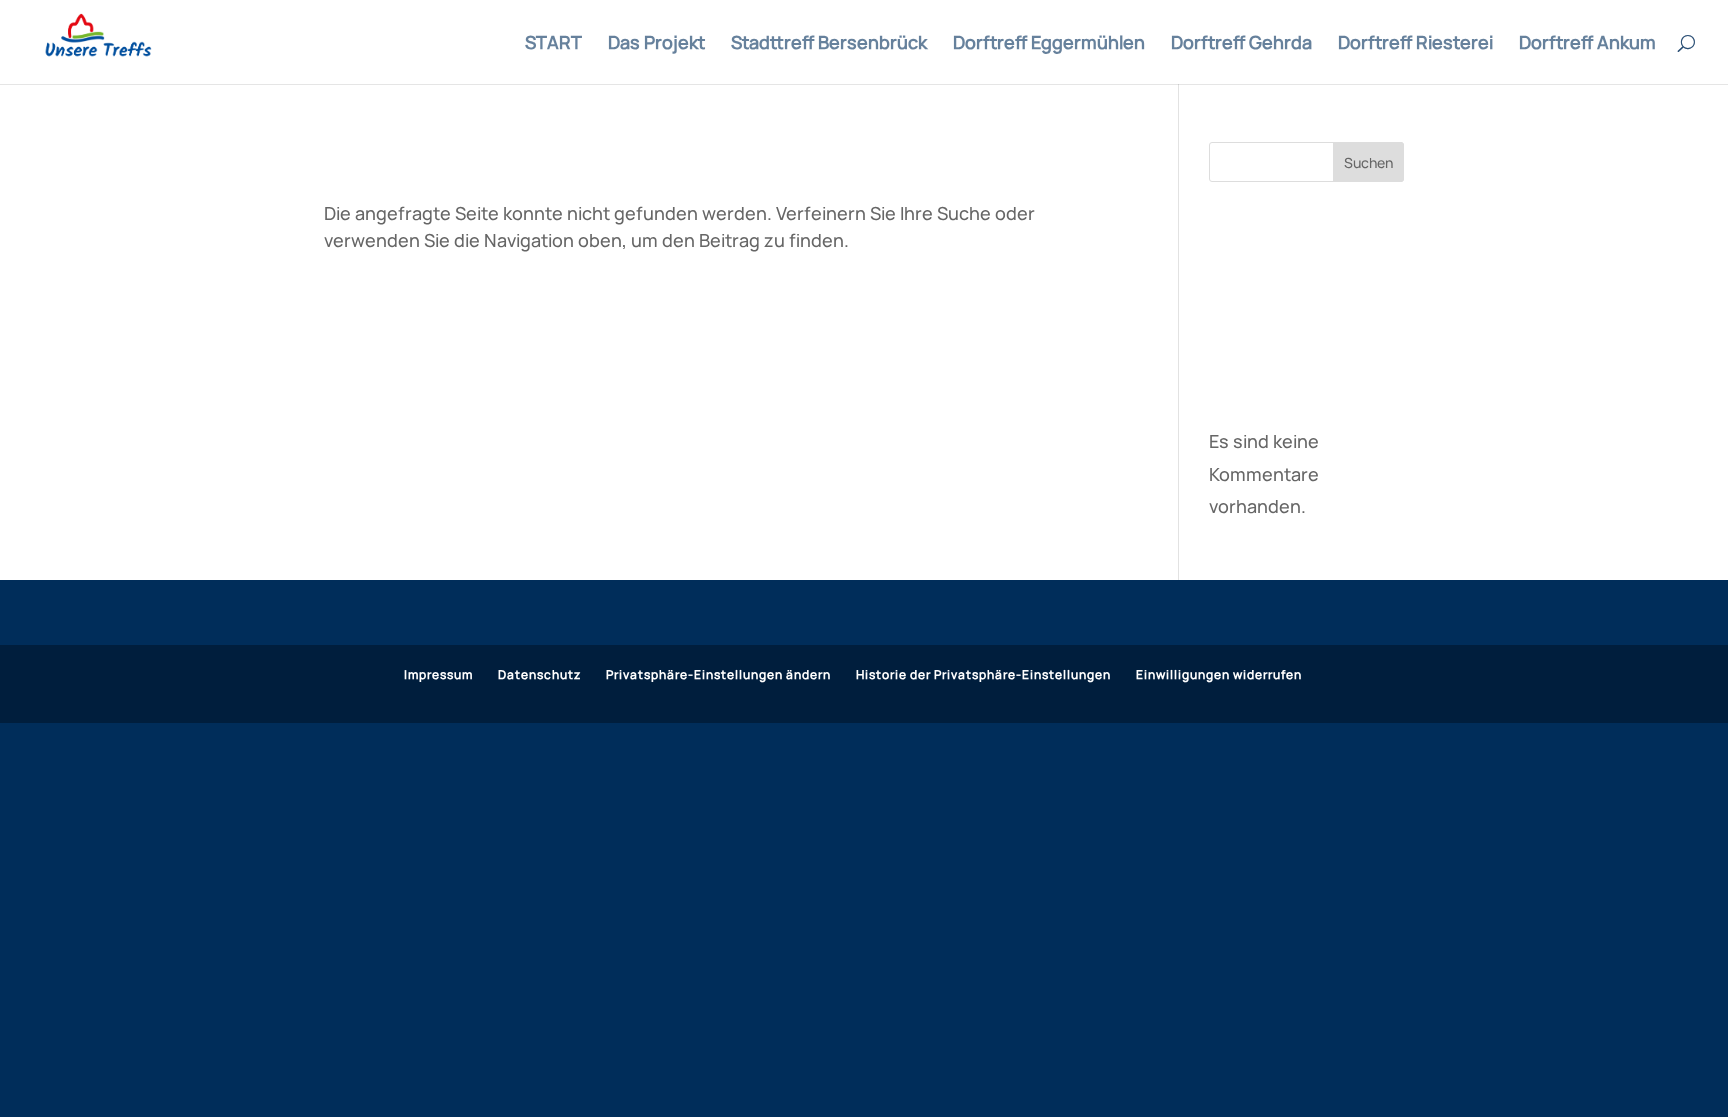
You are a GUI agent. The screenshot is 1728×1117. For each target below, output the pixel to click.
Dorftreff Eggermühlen (1049, 44)
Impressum (438, 674)
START (553, 44)
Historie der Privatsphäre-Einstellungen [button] (983, 674)
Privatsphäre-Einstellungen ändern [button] (718, 674)
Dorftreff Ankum (1587, 44)
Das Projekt (656, 44)
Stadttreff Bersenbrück (829, 44)
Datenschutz (539, 674)
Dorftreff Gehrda (1241, 44)
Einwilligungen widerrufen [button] (1219, 674)
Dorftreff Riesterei (1415, 44)
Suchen (1368, 162)
